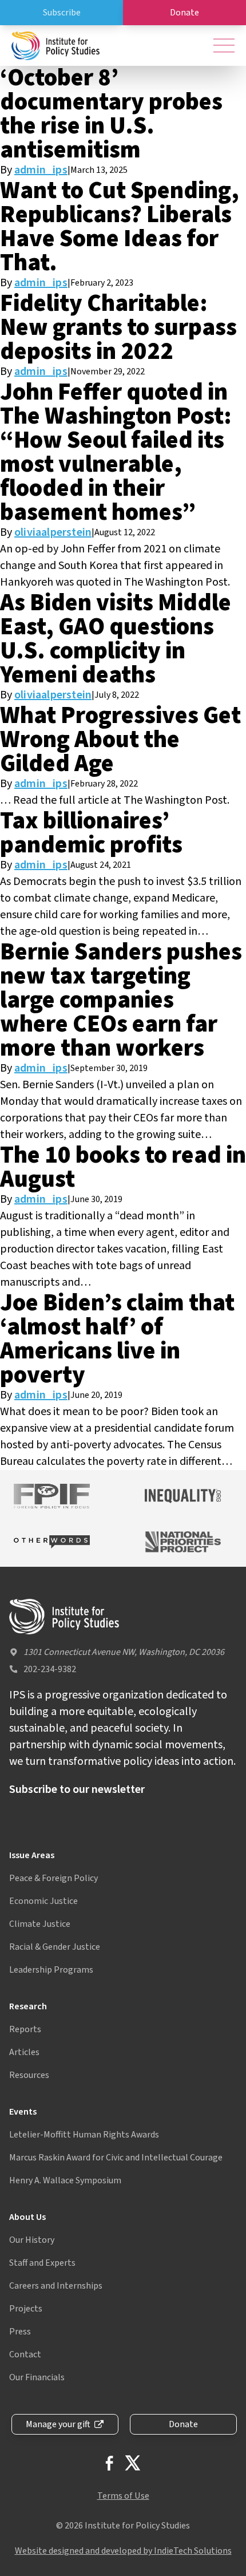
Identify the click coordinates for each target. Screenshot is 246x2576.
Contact (25, 2354)
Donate (184, 13)
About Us (27, 2217)
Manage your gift (58, 2424)
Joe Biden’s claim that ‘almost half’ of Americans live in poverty (117, 1339)
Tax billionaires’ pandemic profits (91, 833)
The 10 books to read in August (123, 1167)
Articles (24, 2052)
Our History (32, 2240)
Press (20, 2332)
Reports (25, 2029)
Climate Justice (40, 1924)
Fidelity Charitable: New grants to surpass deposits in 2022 (118, 327)
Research (28, 2006)
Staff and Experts (42, 2263)
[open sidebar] (224, 46)
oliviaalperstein (53, 532)
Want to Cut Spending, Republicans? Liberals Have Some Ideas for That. (120, 227)
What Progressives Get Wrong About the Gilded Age (120, 740)
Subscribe (62, 13)
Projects (26, 2309)
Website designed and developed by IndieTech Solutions (123, 2551)
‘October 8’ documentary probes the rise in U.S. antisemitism (111, 114)
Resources (29, 2075)
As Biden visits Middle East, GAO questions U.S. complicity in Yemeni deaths (116, 639)
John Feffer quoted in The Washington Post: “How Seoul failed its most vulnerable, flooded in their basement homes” (116, 452)
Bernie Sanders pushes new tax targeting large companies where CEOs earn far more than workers (121, 1000)
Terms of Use (123, 2496)
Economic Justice (43, 1901)
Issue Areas (32, 1855)
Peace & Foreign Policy (53, 1878)
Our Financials (37, 2377)
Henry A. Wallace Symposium (65, 2180)
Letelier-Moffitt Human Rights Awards (84, 2135)
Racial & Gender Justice (55, 1947)
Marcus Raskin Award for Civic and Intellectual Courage (116, 2158)
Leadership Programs (51, 1970)
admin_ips (41, 170)
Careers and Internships (56, 2286)
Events (23, 2112)
